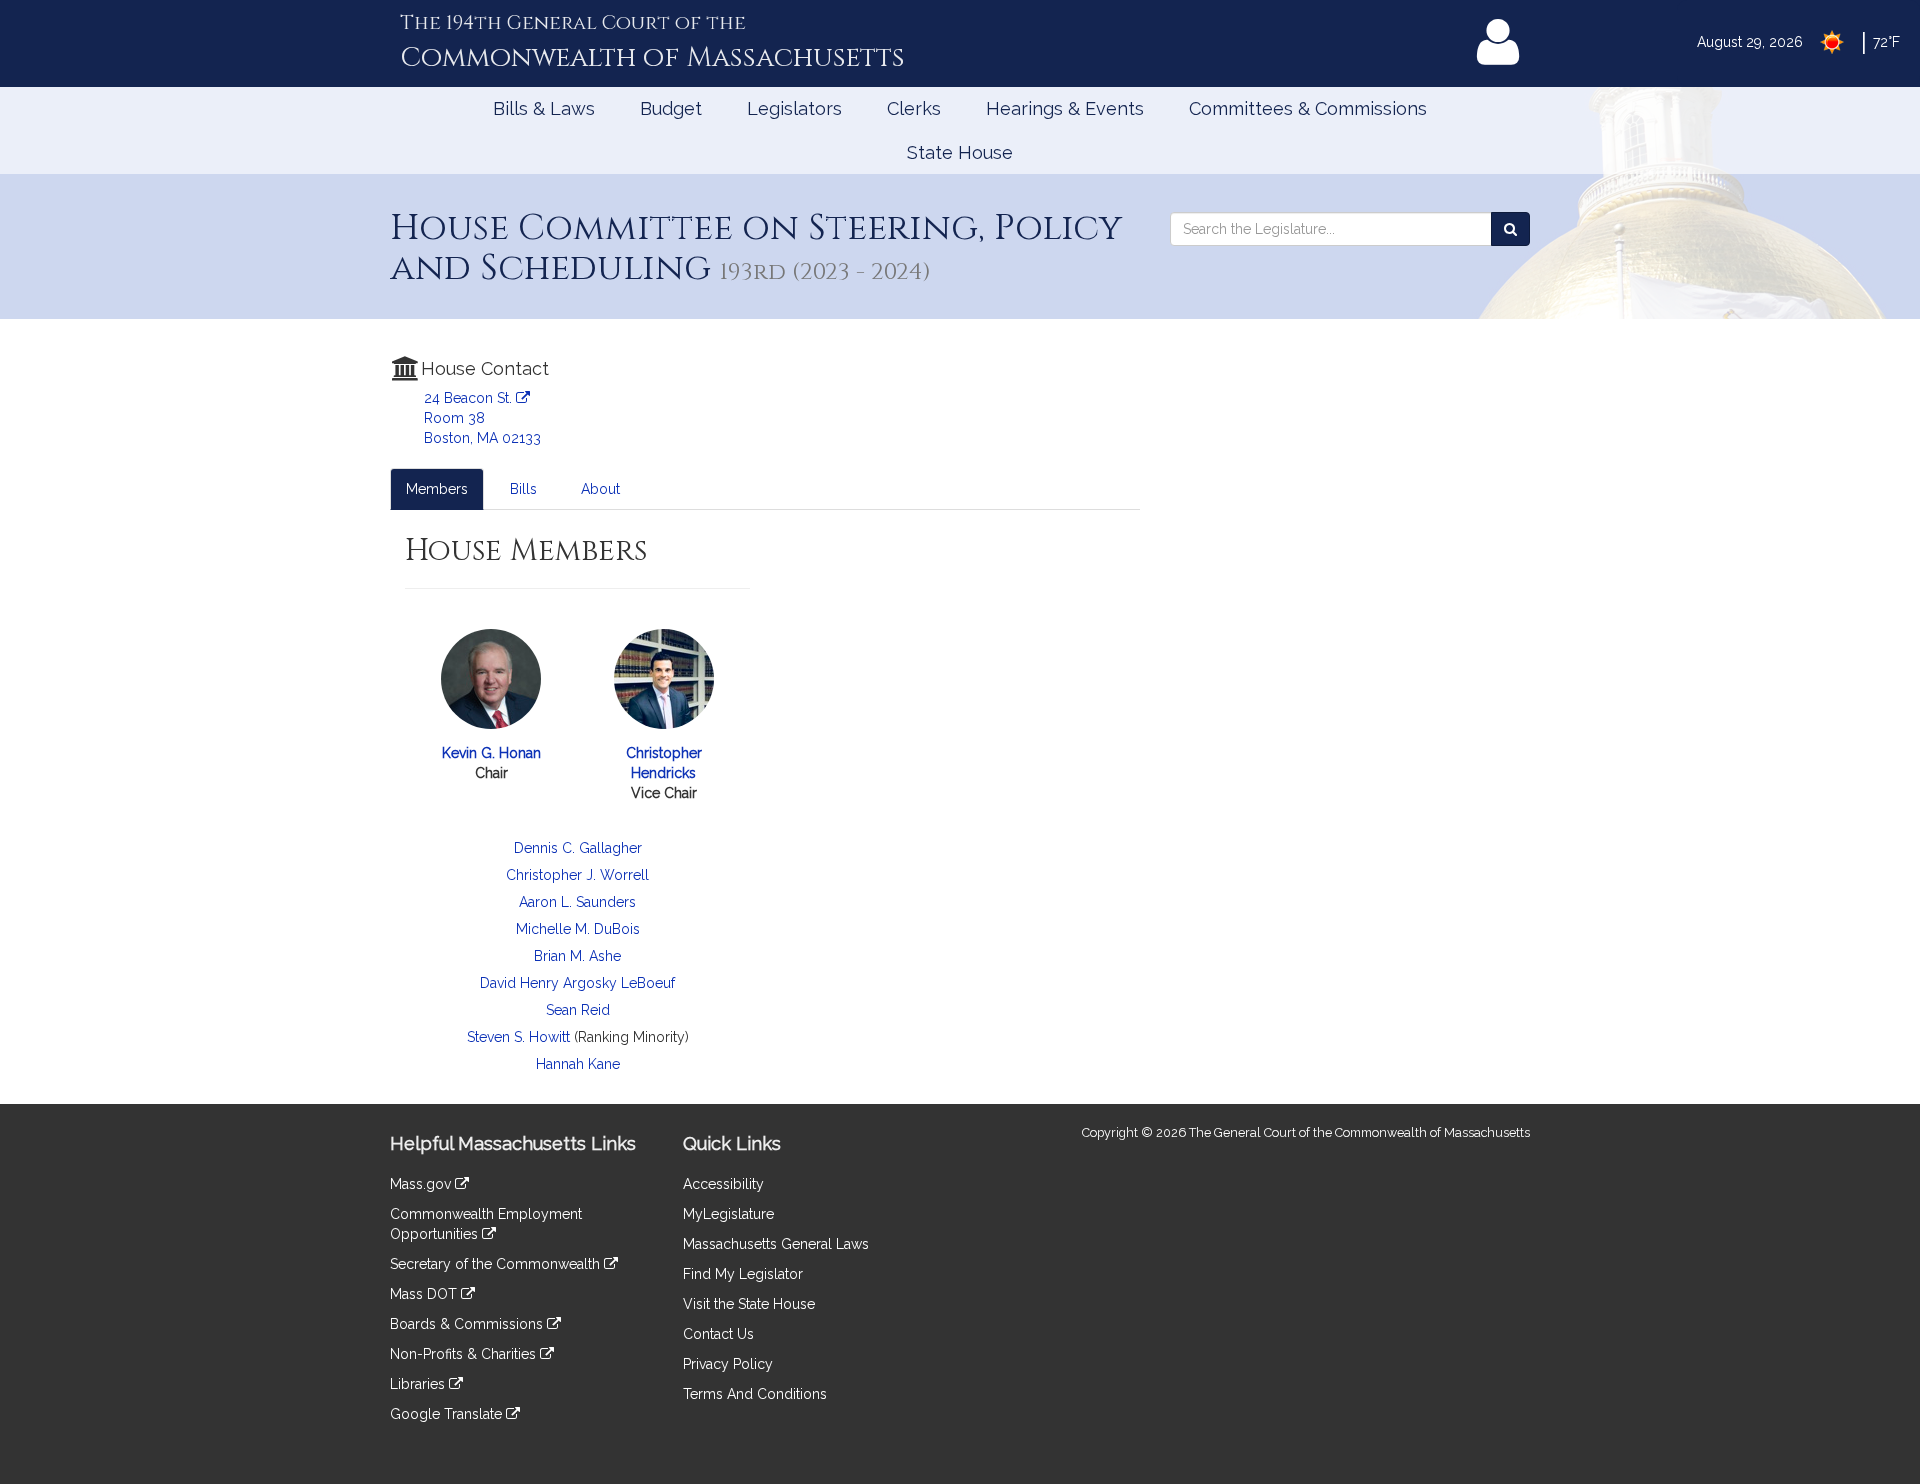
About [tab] (600, 489)
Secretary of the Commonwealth (497, 1264)
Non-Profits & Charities (465, 1354)
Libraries (419, 1384)
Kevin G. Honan (491, 753)
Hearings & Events (1065, 108)
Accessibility (723, 1184)
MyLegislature (728, 1214)
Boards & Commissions (468, 1324)
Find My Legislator (743, 1274)
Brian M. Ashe (577, 956)
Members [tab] (437, 489)
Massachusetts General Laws (776, 1244)
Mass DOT (425, 1294)
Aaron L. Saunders (577, 902)
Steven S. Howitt (518, 1037)
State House (960, 152)
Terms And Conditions (755, 1394)
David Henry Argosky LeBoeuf (577, 983)
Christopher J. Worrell (577, 875)
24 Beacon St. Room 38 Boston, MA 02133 (482, 418)
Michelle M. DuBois (578, 929)
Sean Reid (578, 1010)
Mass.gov (422, 1184)
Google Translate (448, 1414)
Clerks (914, 108)
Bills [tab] (523, 489)
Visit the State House (749, 1304)
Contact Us (718, 1334)
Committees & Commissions (1308, 108)
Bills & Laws (544, 108)
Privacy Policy (728, 1364)
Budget (671, 108)
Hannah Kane (578, 1064)
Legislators (794, 108)
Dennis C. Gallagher (578, 848)
